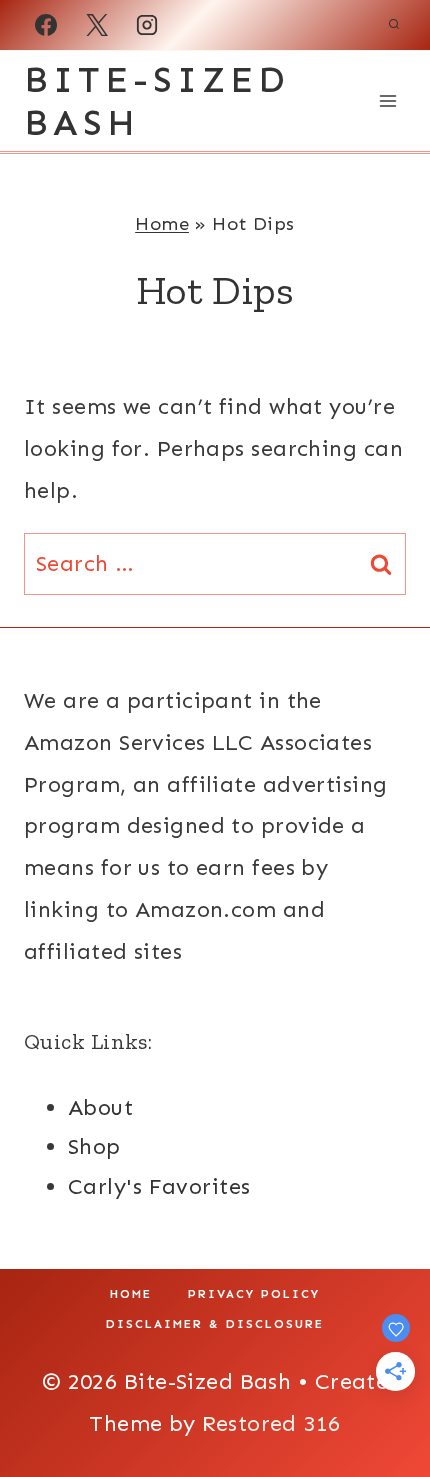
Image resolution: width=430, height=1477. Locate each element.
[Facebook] (46, 25)
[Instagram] (147, 25)
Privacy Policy (254, 1294)
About (100, 1107)
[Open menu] (387, 100)
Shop (94, 1146)
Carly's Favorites (159, 1186)
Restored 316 (271, 1423)
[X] (97, 25)
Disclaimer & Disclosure (215, 1324)
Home (162, 223)
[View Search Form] (394, 25)
